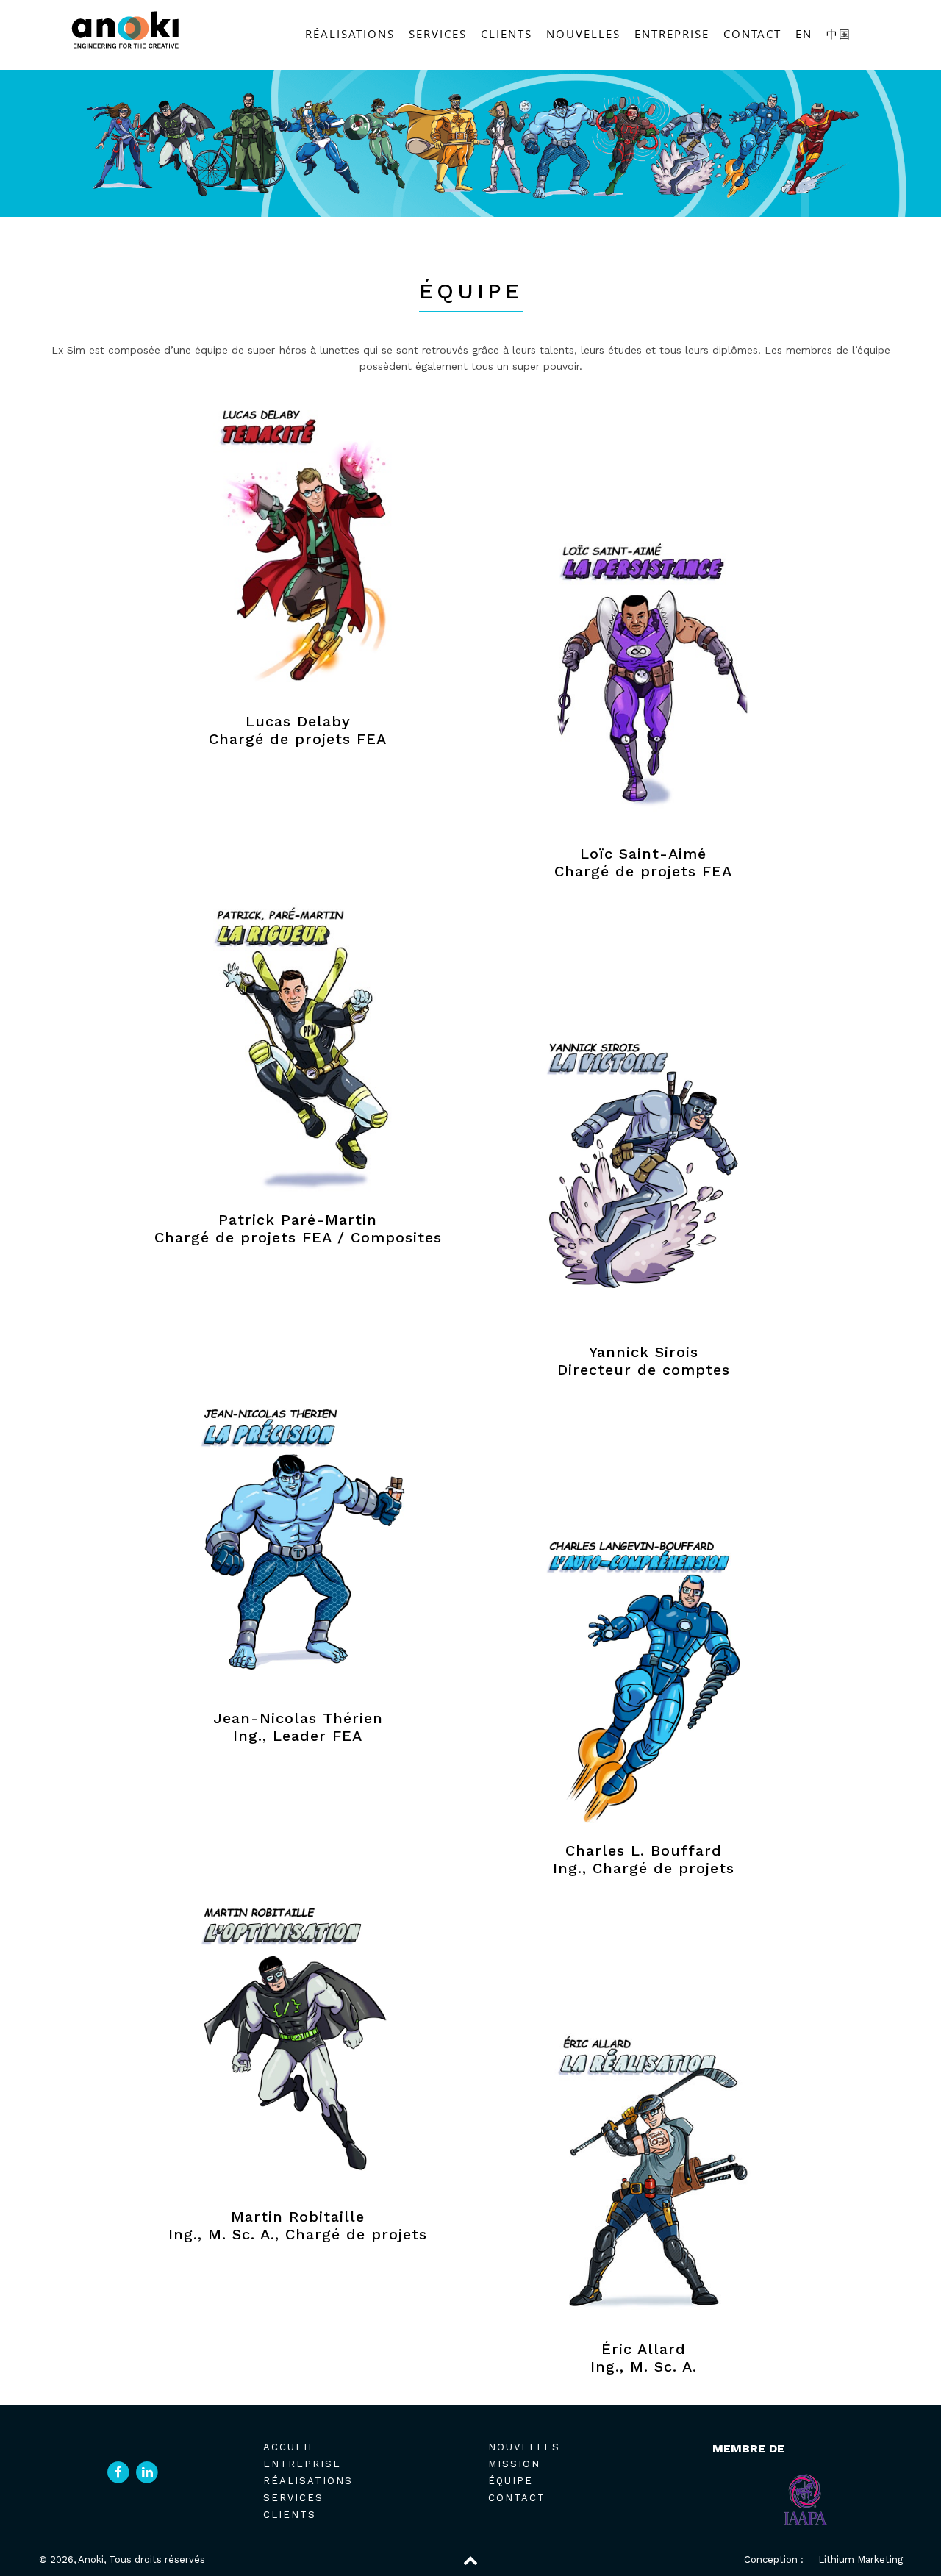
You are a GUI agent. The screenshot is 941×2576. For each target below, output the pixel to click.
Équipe (511, 2481)
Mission (514, 2464)
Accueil (289, 2447)
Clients (507, 34)
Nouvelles (583, 34)
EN (804, 34)
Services (438, 34)
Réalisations (350, 34)
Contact (752, 34)
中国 (839, 34)
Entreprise (672, 34)
